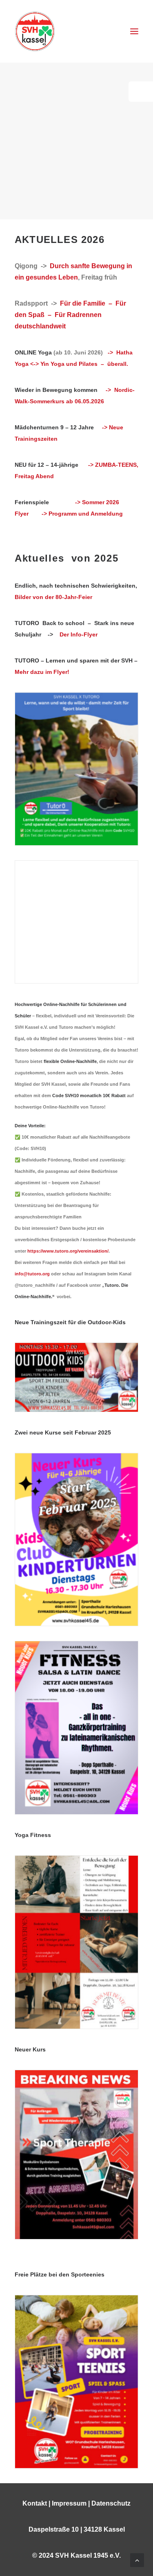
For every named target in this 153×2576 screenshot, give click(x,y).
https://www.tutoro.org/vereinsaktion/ (68, 1251)
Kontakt (35, 2503)
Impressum (69, 2503)
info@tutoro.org (32, 1274)
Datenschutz (111, 2503)
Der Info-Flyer (79, 634)
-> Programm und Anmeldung (82, 514)
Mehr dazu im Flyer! (42, 672)
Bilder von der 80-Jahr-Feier (53, 597)
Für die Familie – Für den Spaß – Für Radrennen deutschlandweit (70, 315)
